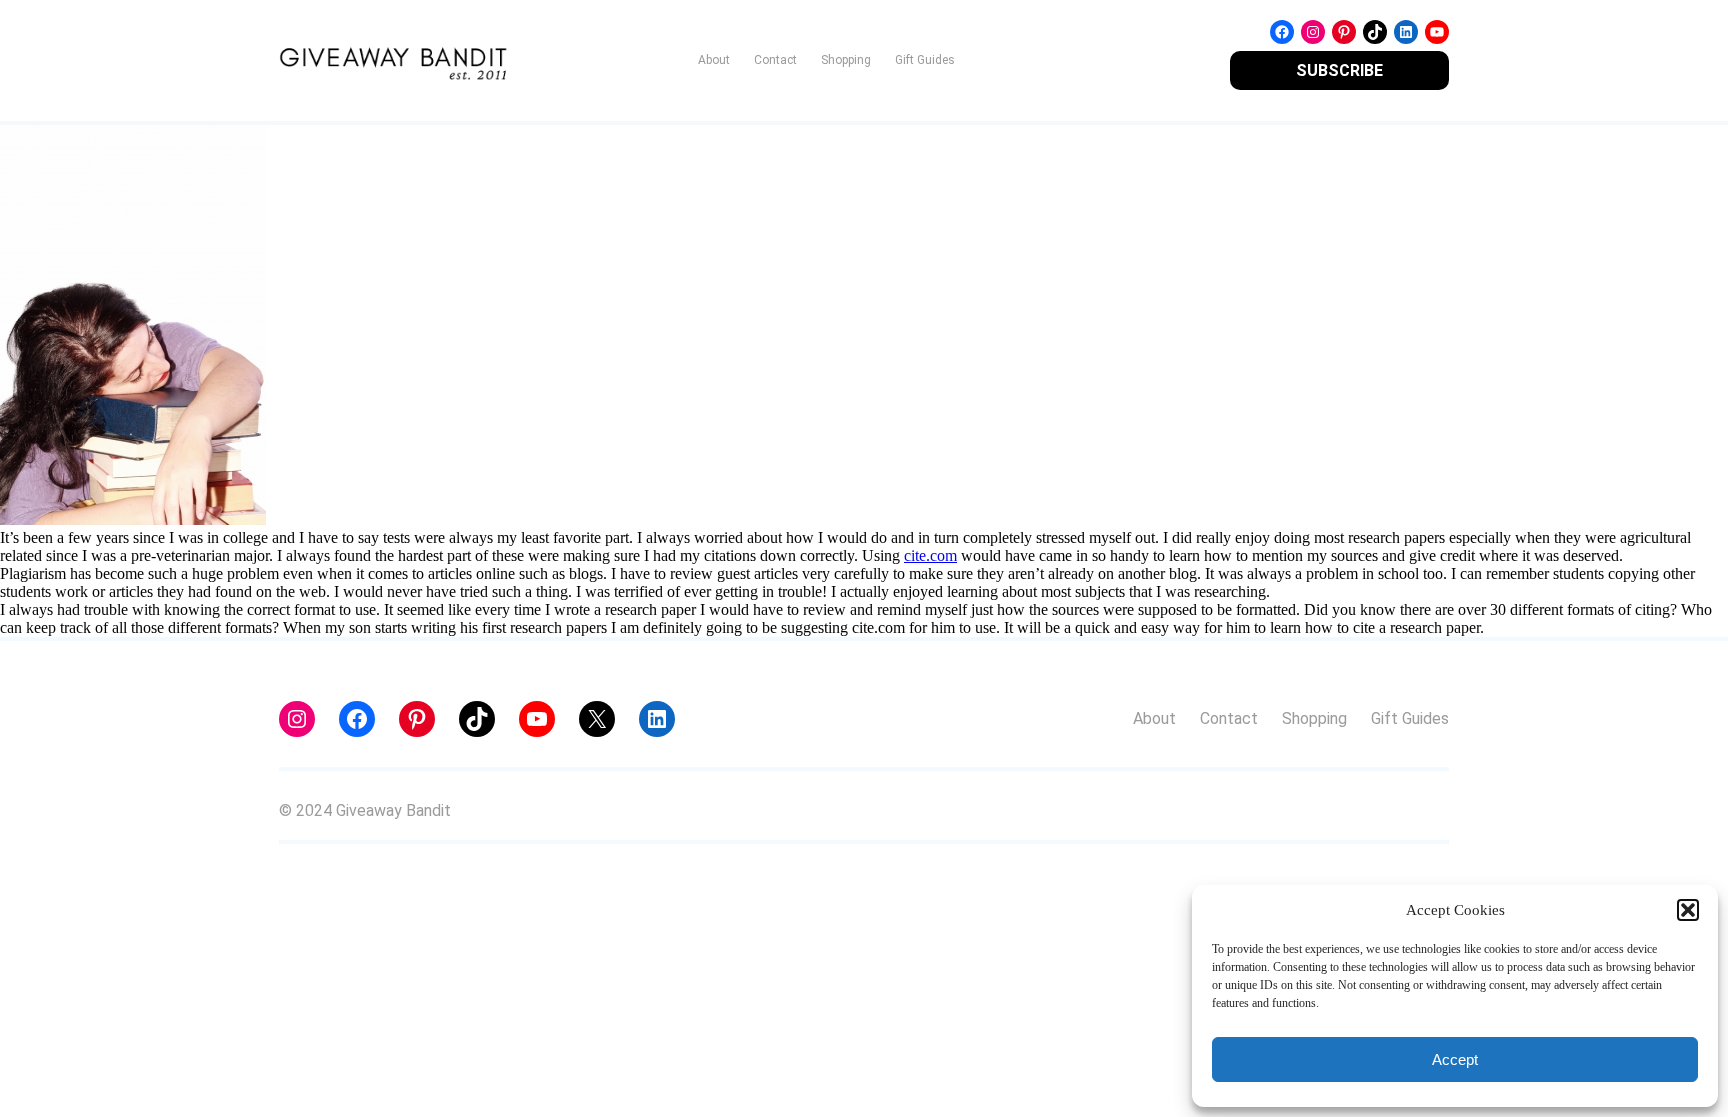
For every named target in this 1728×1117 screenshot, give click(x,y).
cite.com (930, 555)
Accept (1455, 1059)
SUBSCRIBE (1339, 70)
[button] (1688, 910)
